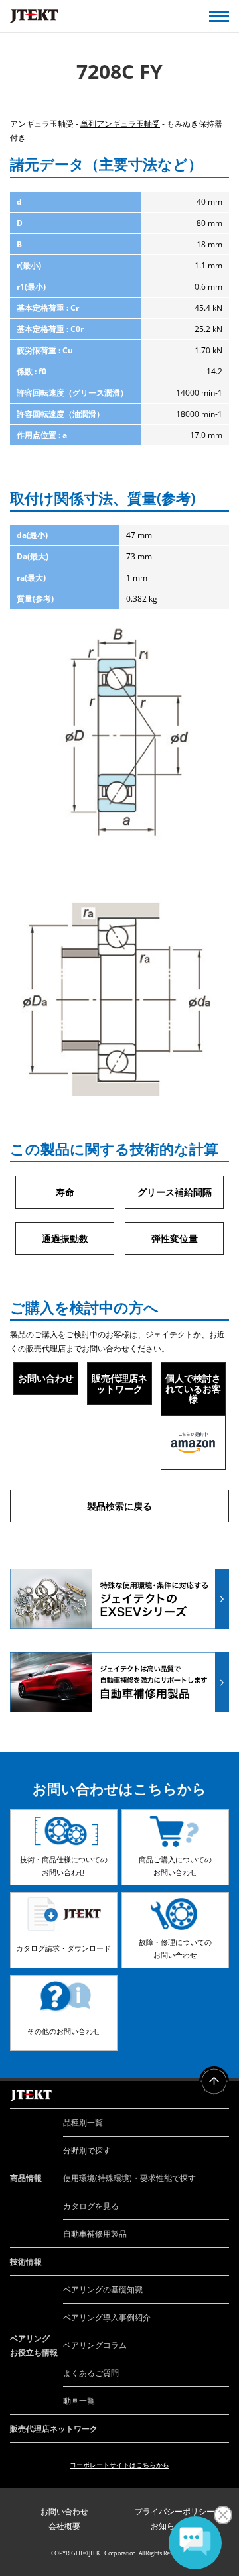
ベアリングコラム (95, 2345)
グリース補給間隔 (175, 1192)
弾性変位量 (175, 1238)
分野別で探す (87, 2150)
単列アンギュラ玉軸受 (120, 124)
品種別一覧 (83, 2122)
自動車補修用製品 (95, 2234)
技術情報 (26, 2262)
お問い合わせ (46, 1378)
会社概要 (64, 2526)
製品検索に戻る (119, 1506)
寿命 (65, 1192)
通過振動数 (65, 1238)
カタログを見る (91, 2206)
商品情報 (26, 2178)
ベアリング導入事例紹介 (107, 2317)
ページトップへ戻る (214, 2081)
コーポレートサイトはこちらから (119, 2465)
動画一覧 (79, 2401)
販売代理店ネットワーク (119, 1383)
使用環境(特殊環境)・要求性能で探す (129, 2178)
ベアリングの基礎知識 (103, 2289)
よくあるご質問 (91, 2373)
